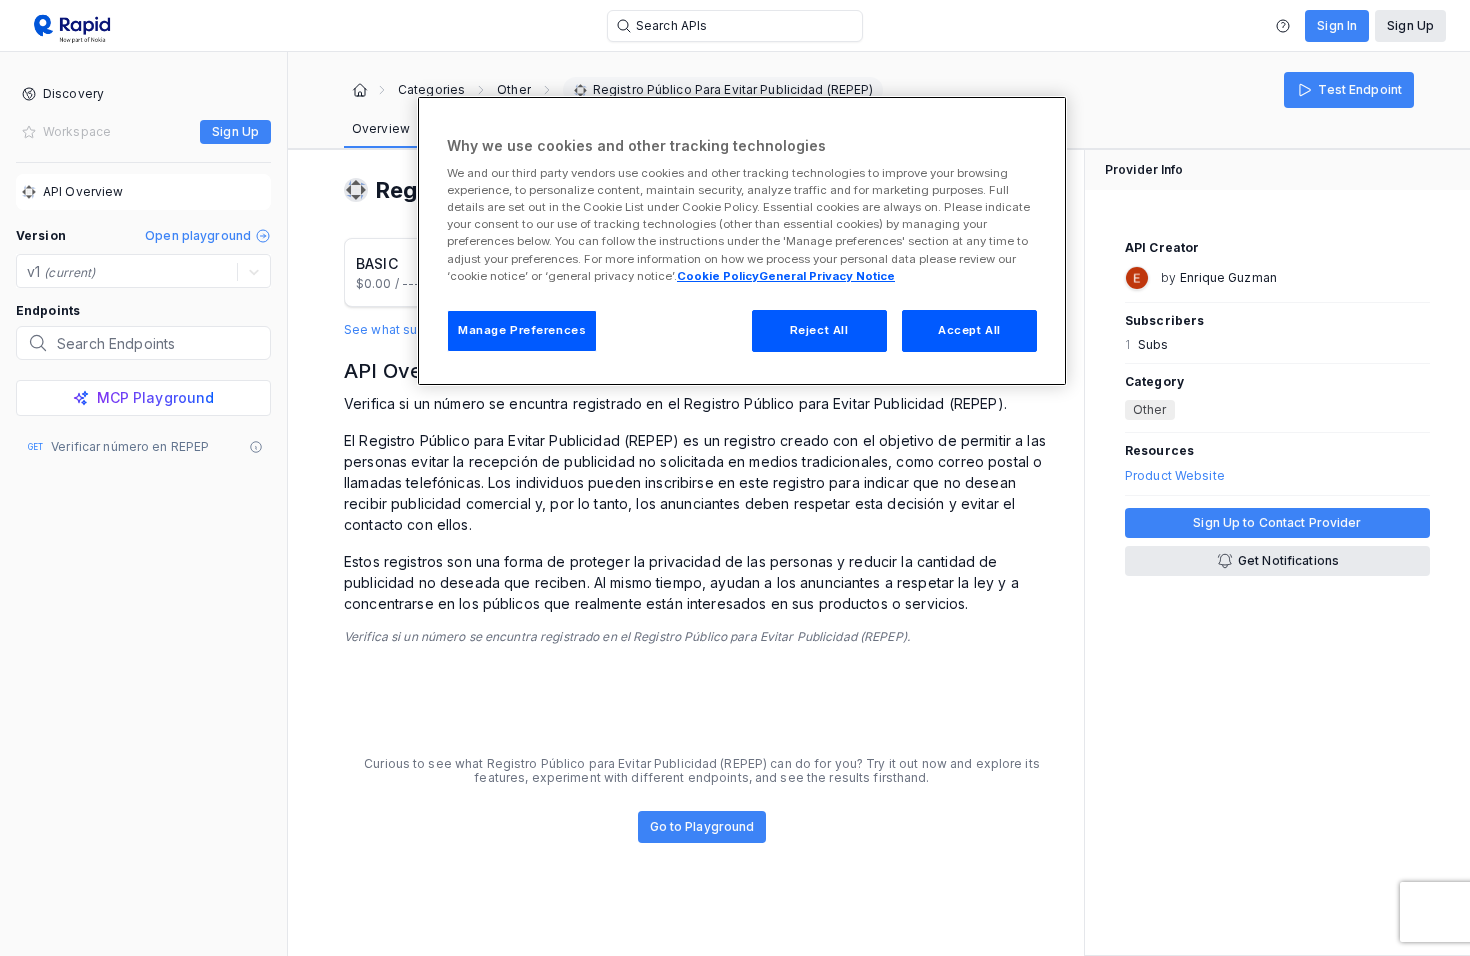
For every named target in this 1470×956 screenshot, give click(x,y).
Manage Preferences (522, 330)
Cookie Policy (718, 276)
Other (514, 90)
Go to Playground (702, 826)
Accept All (969, 330)
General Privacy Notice (827, 276)
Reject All (819, 330)
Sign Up (1410, 25)
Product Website (1175, 476)
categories (431, 90)
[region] (742, 241)
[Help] (1283, 26)
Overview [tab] (381, 128)
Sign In (1337, 25)
